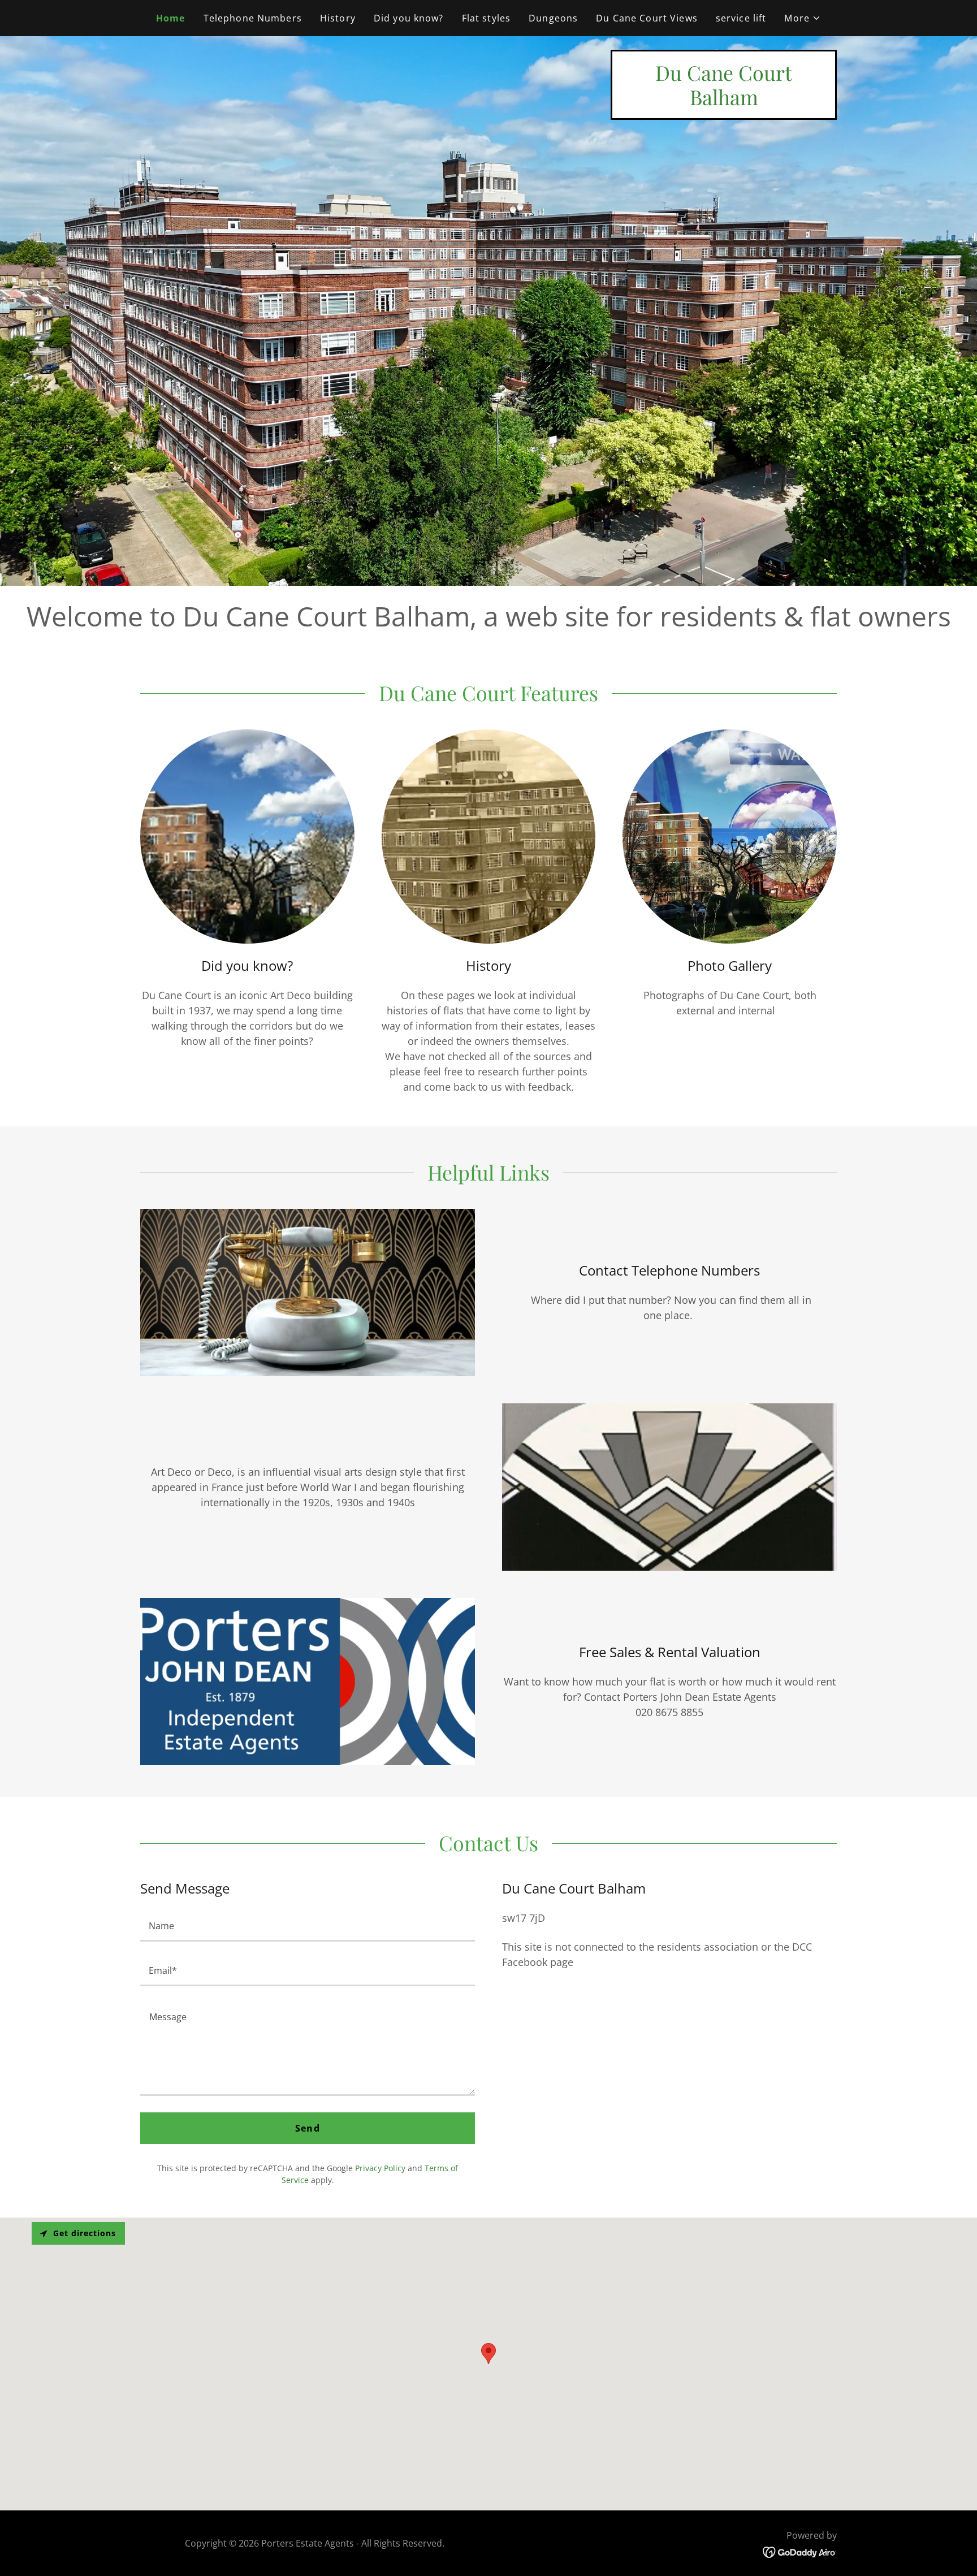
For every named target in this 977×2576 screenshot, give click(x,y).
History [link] (338, 18)
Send (308, 2128)
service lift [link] (741, 18)
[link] (724, 101)
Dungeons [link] (553, 18)
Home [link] (171, 18)
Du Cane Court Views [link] (647, 18)
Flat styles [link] (487, 18)
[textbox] (308, 1926)
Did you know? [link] (409, 18)
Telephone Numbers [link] (253, 18)
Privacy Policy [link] (380, 2168)
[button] (803, 18)
